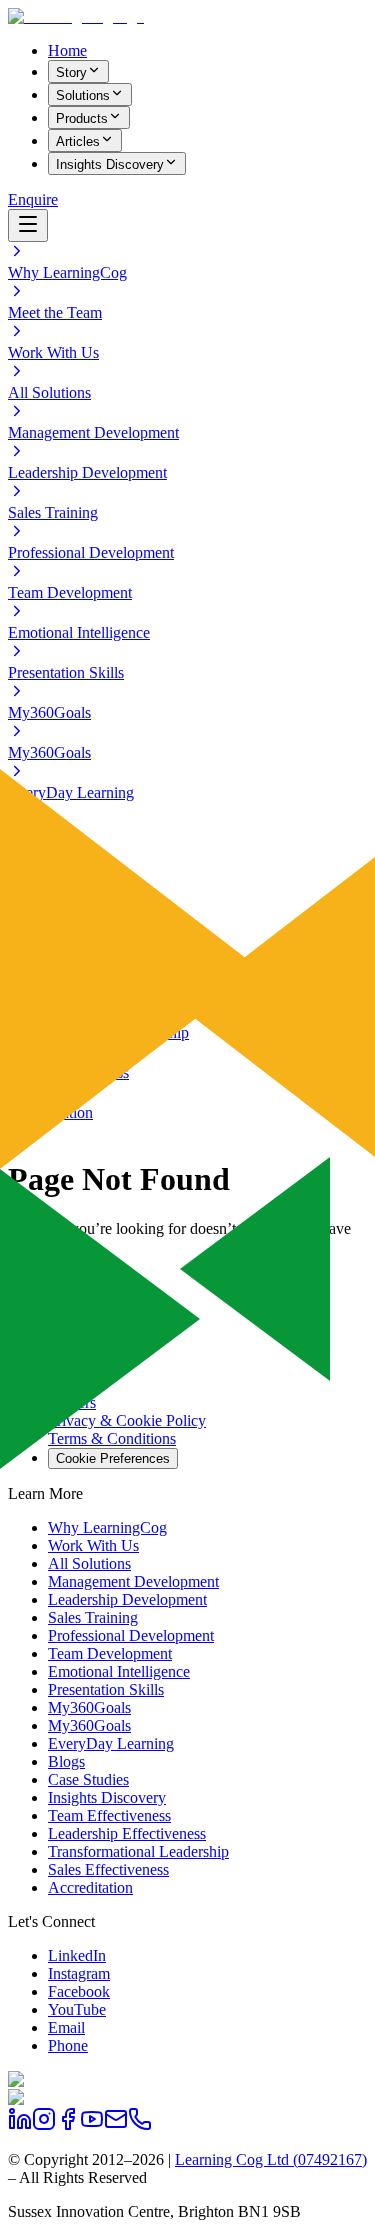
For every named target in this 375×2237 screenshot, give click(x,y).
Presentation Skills (106, 1689)
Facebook (79, 1991)
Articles (78, 141)
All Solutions (89, 1563)
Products (82, 118)
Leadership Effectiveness (127, 1833)
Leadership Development (127, 1599)
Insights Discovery (110, 164)
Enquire (33, 199)
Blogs (66, 1761)
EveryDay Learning (111, 1743)
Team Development (110, 1653)
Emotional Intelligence (119, 1671)
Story (71, 72)
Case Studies (88, 1779)
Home (67, 50)
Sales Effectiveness (108, 1869)
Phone (68, 2045)
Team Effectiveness (109, 1815)
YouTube (77, 2009)
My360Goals (89, 1707)
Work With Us (93, 1545)
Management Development (133, 1581)
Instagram (79, 1973)
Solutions (83, 95)
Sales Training (93, 1617)
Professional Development (131, 1635)
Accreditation (90, 1887)
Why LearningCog (107, 1527)
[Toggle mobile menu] (28, 225)
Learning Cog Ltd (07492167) (271, 2159)
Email (66, 2027)
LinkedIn (77, 1955)
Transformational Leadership (138, 1851)
